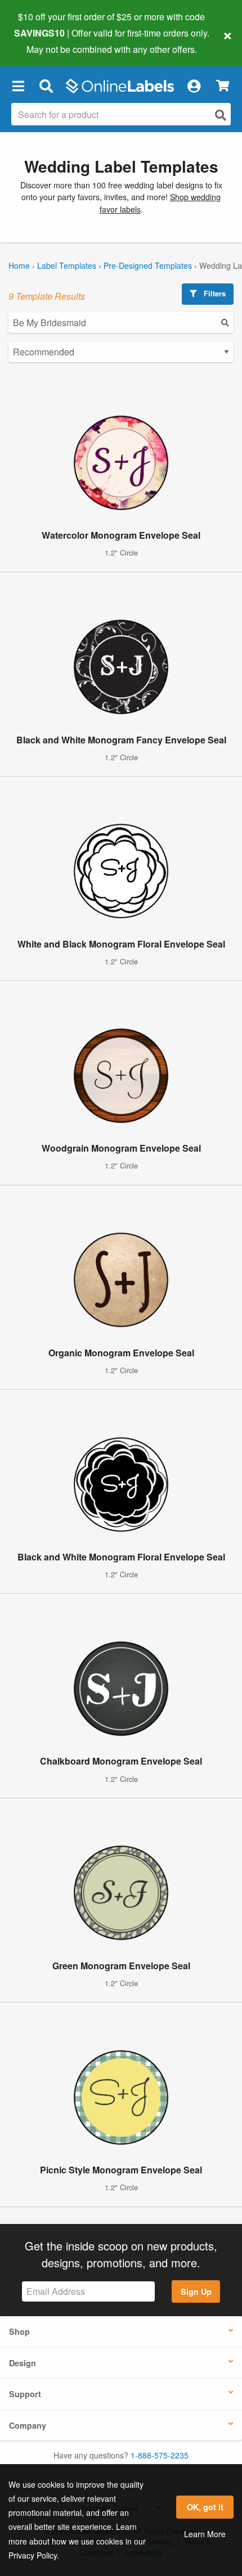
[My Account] (194, 86)
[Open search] (221, 115)
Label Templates (67, 265)
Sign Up (196, 2291)
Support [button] (25, 2394)
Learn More (205, 2534)
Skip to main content (41, 40)
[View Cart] (223, 86)
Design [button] (23, 2363)
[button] (18, 86)
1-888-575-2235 (160, 2455)
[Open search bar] (46, 86)
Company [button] (28, 2425)
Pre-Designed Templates (148, 265)
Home (19, 265)
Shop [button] (19, 2331)
